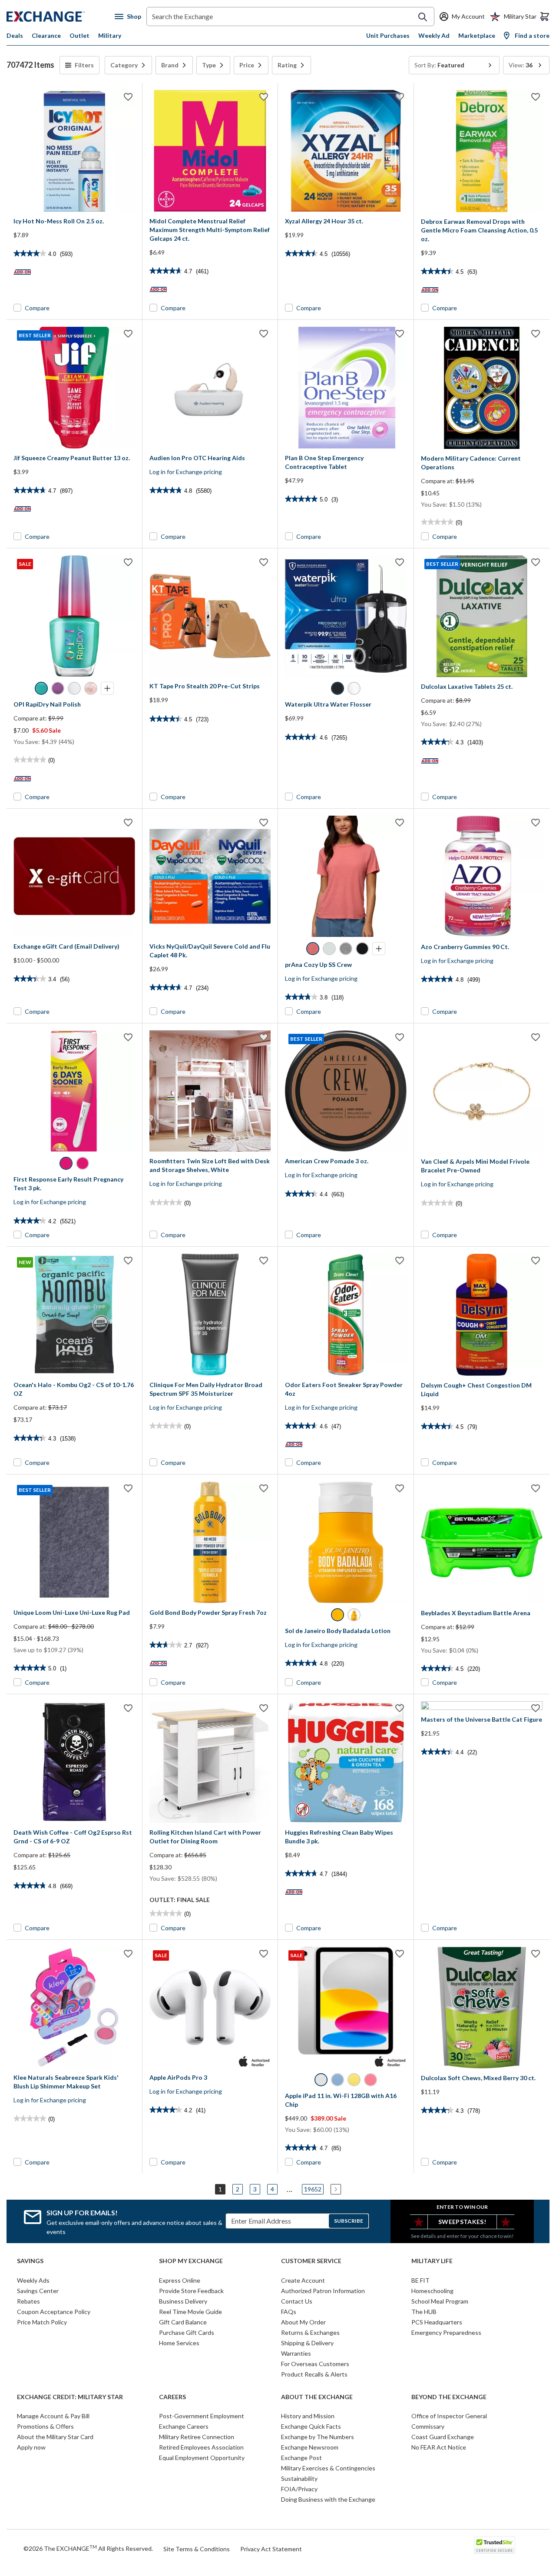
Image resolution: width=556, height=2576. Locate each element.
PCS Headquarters (437, 2322)
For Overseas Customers (315, 2364)
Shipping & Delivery (307, 2343)
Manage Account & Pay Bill (53, 2416)
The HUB (424, 2312)
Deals (15, 35)
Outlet (79, 35)
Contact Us (297, 2301)
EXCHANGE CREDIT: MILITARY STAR (70, 2397)
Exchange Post (301, 2458)
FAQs (289, 2312)
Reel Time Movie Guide (190, 2312)
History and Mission (308, 2416)
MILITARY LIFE (432, 2261)
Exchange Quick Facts (311, 2426)
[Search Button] (423, 17)
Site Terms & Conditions (197, 2549)
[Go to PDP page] (74, 151)
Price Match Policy (42, 2322)
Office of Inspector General (449, 2416)
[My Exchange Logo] (61, 17)
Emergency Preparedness (446, 2332)
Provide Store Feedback (191, 2291)
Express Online (180, 2280)
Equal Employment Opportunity (202, 2458)
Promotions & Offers (45, 2426)
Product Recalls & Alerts (314, 2374)
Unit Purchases (388, 35)
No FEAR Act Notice (439, 2447)
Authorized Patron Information (323, 2291)
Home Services (179, 2343)
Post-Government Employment (202, 2416)
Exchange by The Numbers (318, 2437)
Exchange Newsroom (310, 2447)
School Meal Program (440, 2301)
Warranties (296, 2353)
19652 (313, 2189)
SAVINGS (30, 2261)
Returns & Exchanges (310, 2332)
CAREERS (172, 2397)
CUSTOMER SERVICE (311, 2261)
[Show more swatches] (107, 688)
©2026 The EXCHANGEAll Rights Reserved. (88, 2548)
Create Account (303, 2280)
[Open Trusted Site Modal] (495, 2545)
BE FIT (420, 2280)
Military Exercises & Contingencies (328, 2468)
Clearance (46, 35)
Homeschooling (432, 2291)
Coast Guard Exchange (443, 2437)
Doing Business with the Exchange (328, 2499)
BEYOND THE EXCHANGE (449, 2397)
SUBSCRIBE (349, 2221)
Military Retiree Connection (197, 2437)
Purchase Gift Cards (187, 2332)
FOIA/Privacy (299, 2489)
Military (110, 35)
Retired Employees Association (201, 2447)
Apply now (31, 2447)
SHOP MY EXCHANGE (191, 2261)
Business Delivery (183, 2301)
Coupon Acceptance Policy (54, 2312)
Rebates (28, 2301)
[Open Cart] (545, 17)
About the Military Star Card (55, 2437)
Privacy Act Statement (271, 2549)
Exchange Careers (184, 2426)
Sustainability (299, 2478)
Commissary (428, 2426)
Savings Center (38, 2291)
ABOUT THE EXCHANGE (317, 2397)
